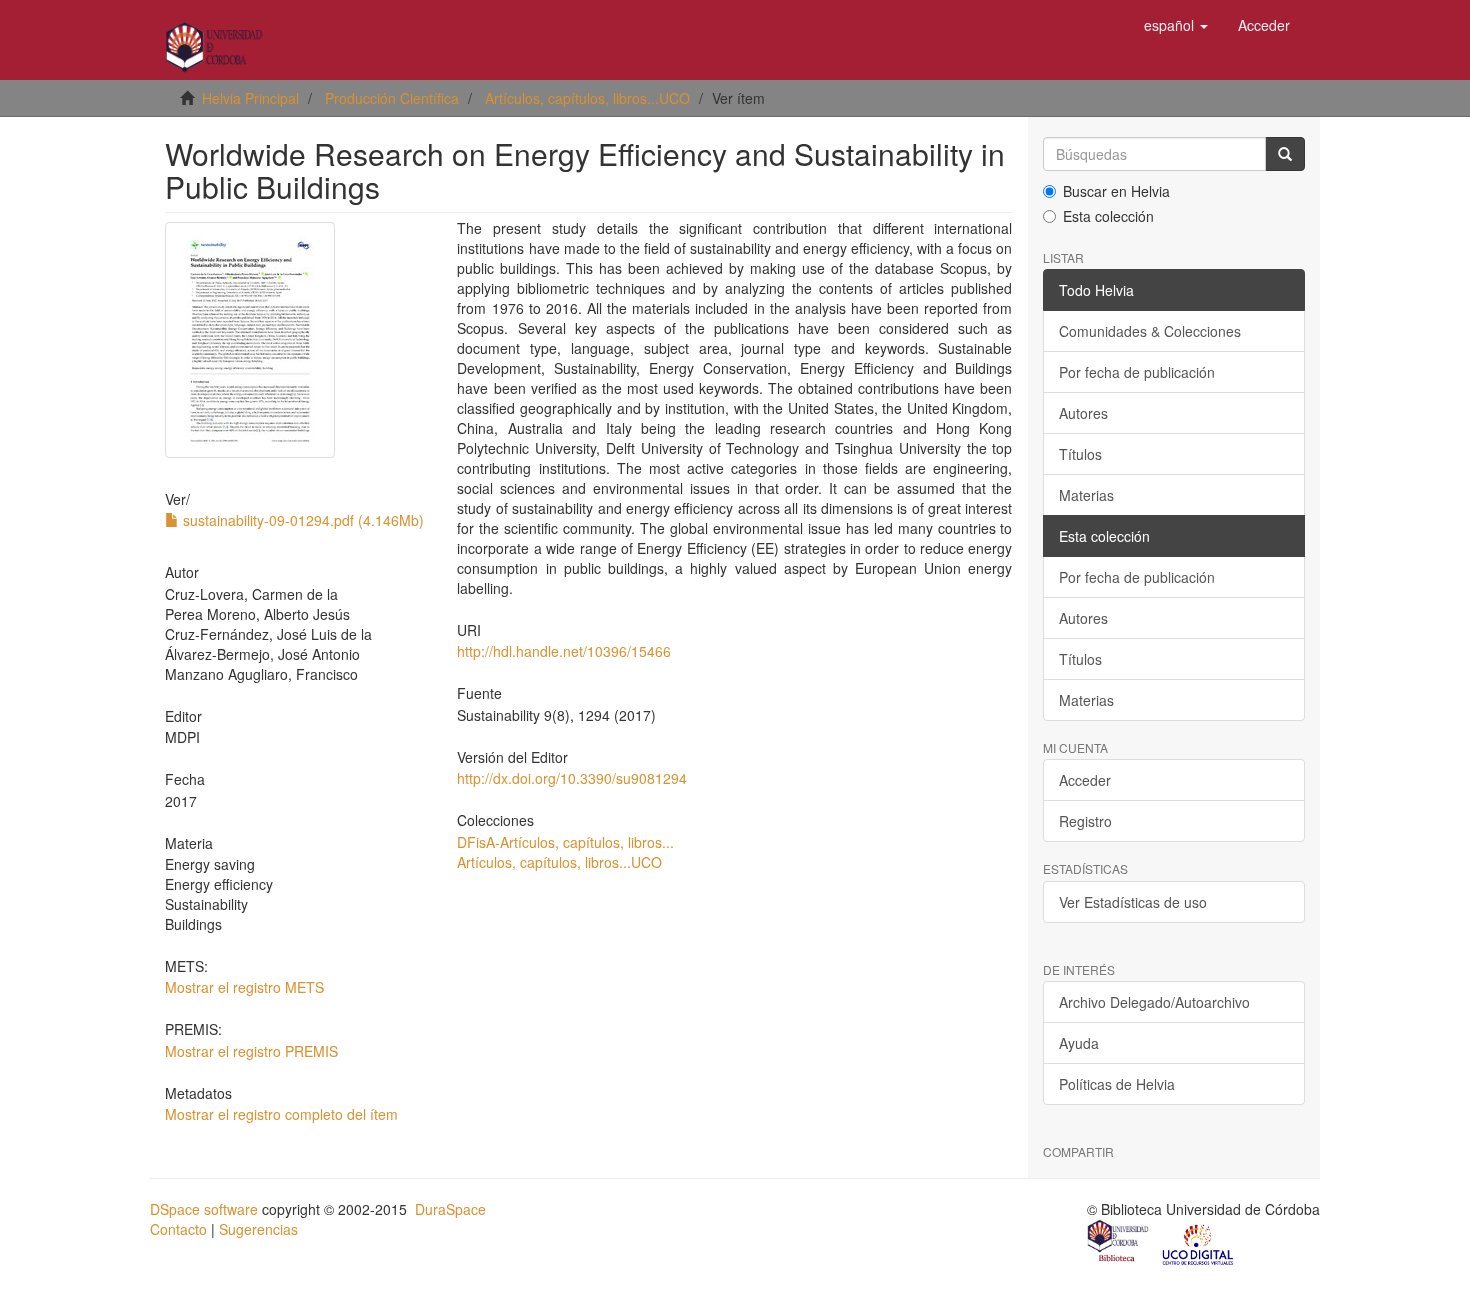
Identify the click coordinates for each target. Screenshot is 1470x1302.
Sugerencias (258, 1229)
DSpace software (204, 1209)
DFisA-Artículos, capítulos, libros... (565, 842)
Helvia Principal (250, 98)
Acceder (1085, 780)
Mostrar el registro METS (244, 987)
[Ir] (1285, 154)
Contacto (178, 1229)
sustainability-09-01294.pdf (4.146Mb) (301, 520)
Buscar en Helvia (1116, 191)
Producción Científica (392, 98)
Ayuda (1079, 1043)
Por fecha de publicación (1137, 372)
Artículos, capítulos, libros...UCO (587, 98)
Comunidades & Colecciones (1150, 331)
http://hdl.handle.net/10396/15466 (564, 651)
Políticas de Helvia (1117, 1084)
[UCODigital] (1199, 1243)
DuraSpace (450, 1209)
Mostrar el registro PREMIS (251, 1051)
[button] (1176, 25)
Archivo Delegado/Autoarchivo (1154, 1002)
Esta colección (1108, 216)
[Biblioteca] (1119, 1243)
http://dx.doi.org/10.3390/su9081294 (572, 778)
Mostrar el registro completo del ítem (281, 1114)
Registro (1085, 821)
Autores (1083, 413)
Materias (1086, 495)
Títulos (1080, 454)
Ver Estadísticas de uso (1133, 902)
